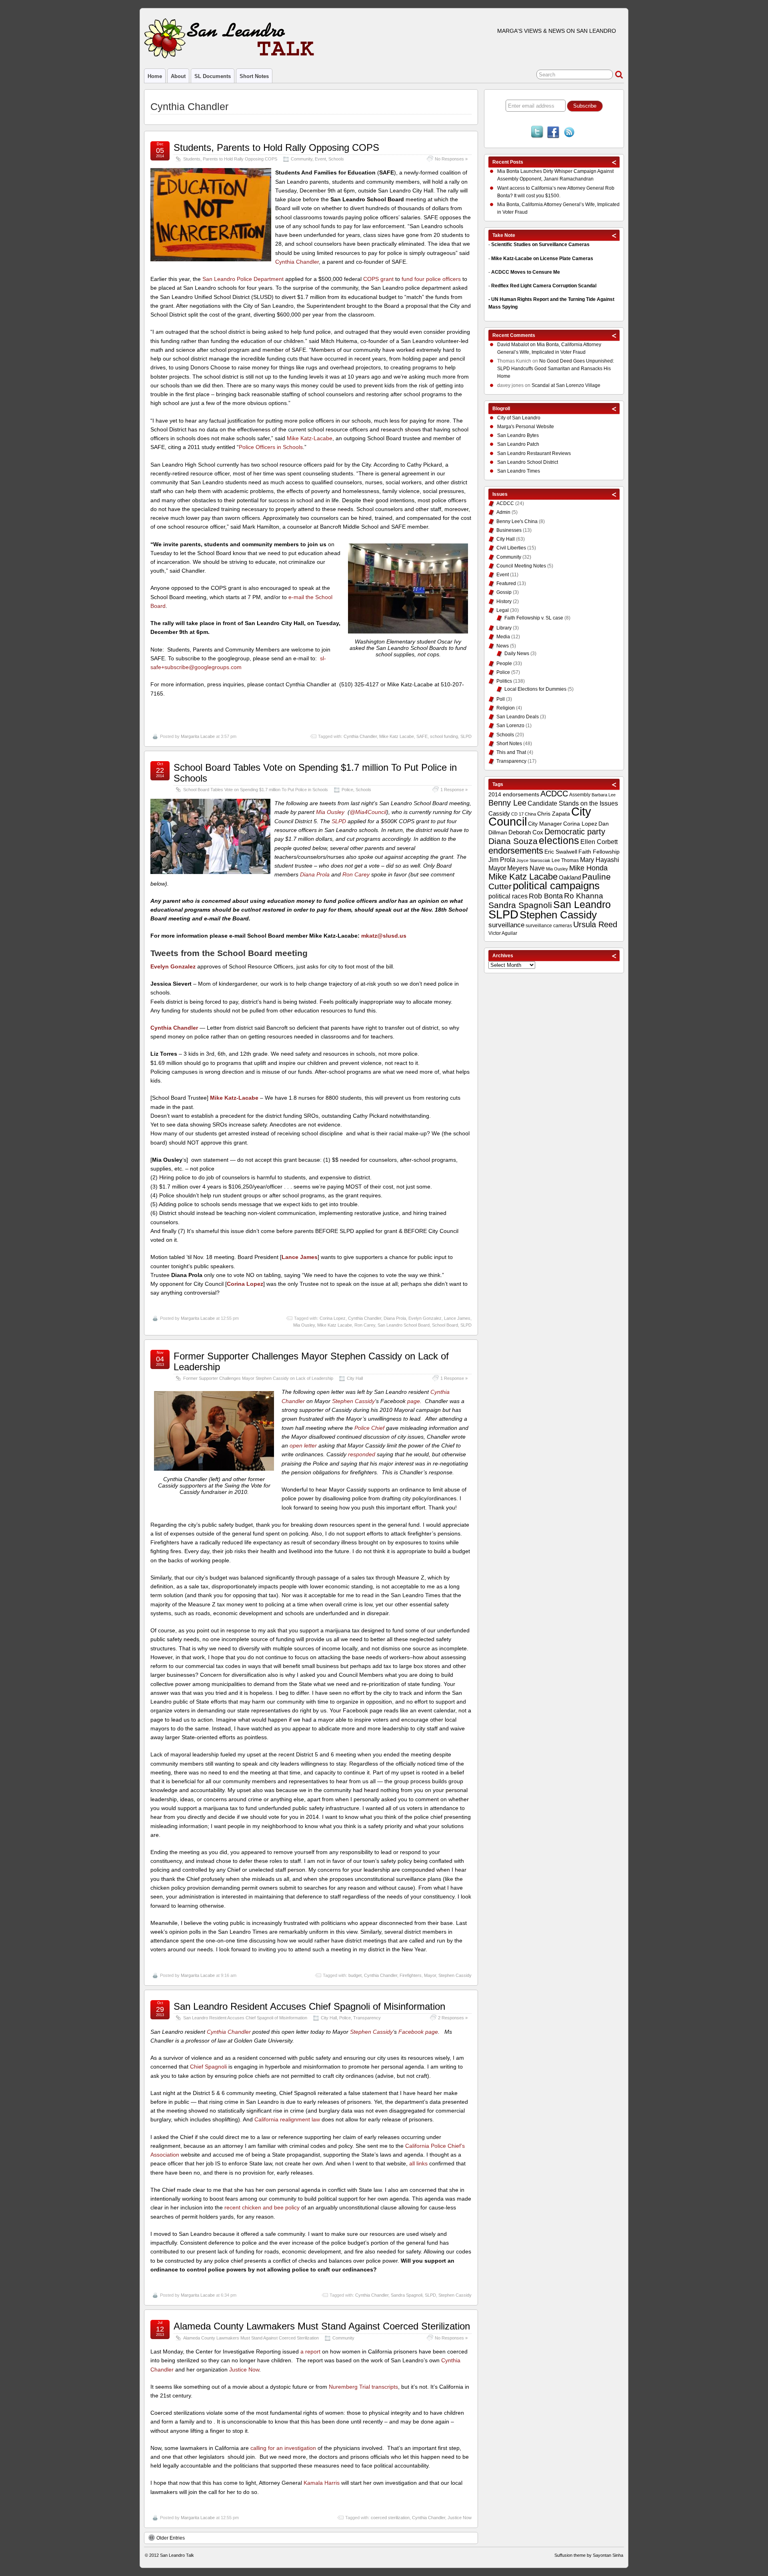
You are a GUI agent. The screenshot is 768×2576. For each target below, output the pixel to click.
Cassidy (499, 813)
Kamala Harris (322, 2483)
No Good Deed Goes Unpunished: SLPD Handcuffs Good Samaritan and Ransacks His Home (556, 369)
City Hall (355, 1378)
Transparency (367, 2018)
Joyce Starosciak (533, 860)
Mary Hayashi (600, 860)
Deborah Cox (526, 832)
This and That (511, 752)
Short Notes (254, 76)
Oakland (570, 877)
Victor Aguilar (503, 933)
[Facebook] (553, 133)
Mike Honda (588, 868)
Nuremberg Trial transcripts (363, 2387)
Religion (506, 708)
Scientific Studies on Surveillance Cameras (540, 245)
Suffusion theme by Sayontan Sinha (589, 2555)
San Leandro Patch (518, 444)
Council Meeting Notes (521, 566)
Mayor (430, 1975)
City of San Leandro (519, 418)
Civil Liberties (511, 548)
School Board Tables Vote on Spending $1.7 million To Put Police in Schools (315, 773)
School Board (445, 1325)
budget (355, 1975)
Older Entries (171, 2538)
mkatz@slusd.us (384, 936)
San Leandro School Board (404, 1325)
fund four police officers (431, 279)
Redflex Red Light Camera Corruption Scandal (544, 286)
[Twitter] (537, 133)
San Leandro (582, 905)
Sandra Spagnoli (407, 2295)
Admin (503, 512)
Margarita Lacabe (198, 736)
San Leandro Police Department (243, 279)
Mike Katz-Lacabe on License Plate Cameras (542, 259)
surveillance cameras (549, 926)
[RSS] (569, 133)
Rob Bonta (546, 896)
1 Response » (454, 790)
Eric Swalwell (561, 852)
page (414, 1401)
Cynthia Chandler (297, 262)
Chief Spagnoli (208, 2067)
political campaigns (556, 886)
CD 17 (517, 814)
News (503, 646)
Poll (501, 699)
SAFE (422, 736)
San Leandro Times (519, 471)
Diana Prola (315, 874)
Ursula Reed (595, 924)
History (504, 601)
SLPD (466, 736)
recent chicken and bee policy (262, 2207)
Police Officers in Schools (271, 447)
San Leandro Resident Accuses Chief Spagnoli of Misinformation (309, 2006)
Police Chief (369, 1428)
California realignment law (287, 2119)
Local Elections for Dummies (535, 689)
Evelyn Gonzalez (425, 1318)
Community (302, 159)
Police (347, 790)
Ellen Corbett (599, 842)
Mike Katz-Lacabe (310, 438)
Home (155, 76)
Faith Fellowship (599, 852)
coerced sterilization (390, 2518)
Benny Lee (507, 803)
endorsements (516, 851)
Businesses (509, 530)
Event (320, 159)
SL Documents (213, 76)
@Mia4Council (368, 812)
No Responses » (451, 159)
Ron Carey (356, 874)
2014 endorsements (514, 794)
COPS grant (378, 279)
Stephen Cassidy (353, 1401)
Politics (504, 681)
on (517, 345)
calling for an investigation (283, 2448)
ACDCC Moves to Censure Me (526, 272)
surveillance (506, 925)
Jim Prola (502, 860)
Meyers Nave (526, 868)
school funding (444, 736)
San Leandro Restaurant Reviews (534, 453)
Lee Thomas (565, 860)
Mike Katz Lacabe (397, 736)
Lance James (457, 1318)
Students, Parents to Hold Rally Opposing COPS (276, 147)
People (504, 664)
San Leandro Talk (177, 2555)
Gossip (504, 592)
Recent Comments (514, 335)
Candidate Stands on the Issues (573, 803)
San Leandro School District (528, 462)
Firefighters (411, 1975)
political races (508, 896)
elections (559, 840)
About (178, 76)
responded (362, 1454)
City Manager (545, 824)
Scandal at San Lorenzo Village (566, 385)
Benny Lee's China (517, 521)
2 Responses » (453, 2018)
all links (418, 2163)
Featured (506, 583)
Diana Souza (513, 841)
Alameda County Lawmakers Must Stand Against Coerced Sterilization (322, 2326)
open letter (303, 1445)
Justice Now (244, 2370)
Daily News (517, 654)
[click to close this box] (614, 162)
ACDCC (505, 503)
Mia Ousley (330, 812)
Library (504, 628)
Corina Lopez (333, 1318)
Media (503, 637)
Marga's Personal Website (526, 427)
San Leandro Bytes (518, 435)
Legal (503, 610)
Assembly (580, 795)
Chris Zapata (554, 814)
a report (310, 2351)
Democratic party (575, 832)
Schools (336, 159)
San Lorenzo (510, 726)
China (530, 814)
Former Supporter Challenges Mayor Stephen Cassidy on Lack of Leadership (311, 1361)
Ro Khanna (584, 896)
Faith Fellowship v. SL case (534, 618)
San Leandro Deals (518, 717)
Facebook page (418, 2032)
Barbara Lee (604, 795)
